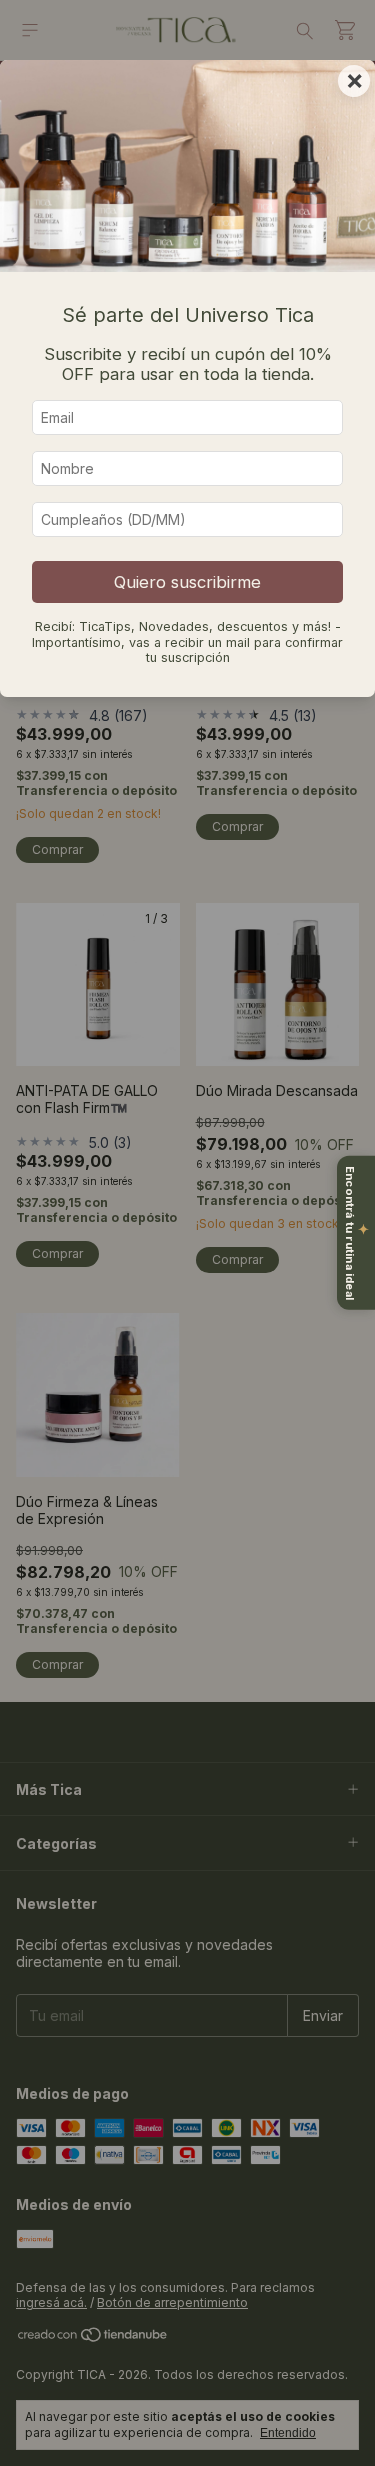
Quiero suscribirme (187, 582)
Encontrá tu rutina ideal (357, 1233)
